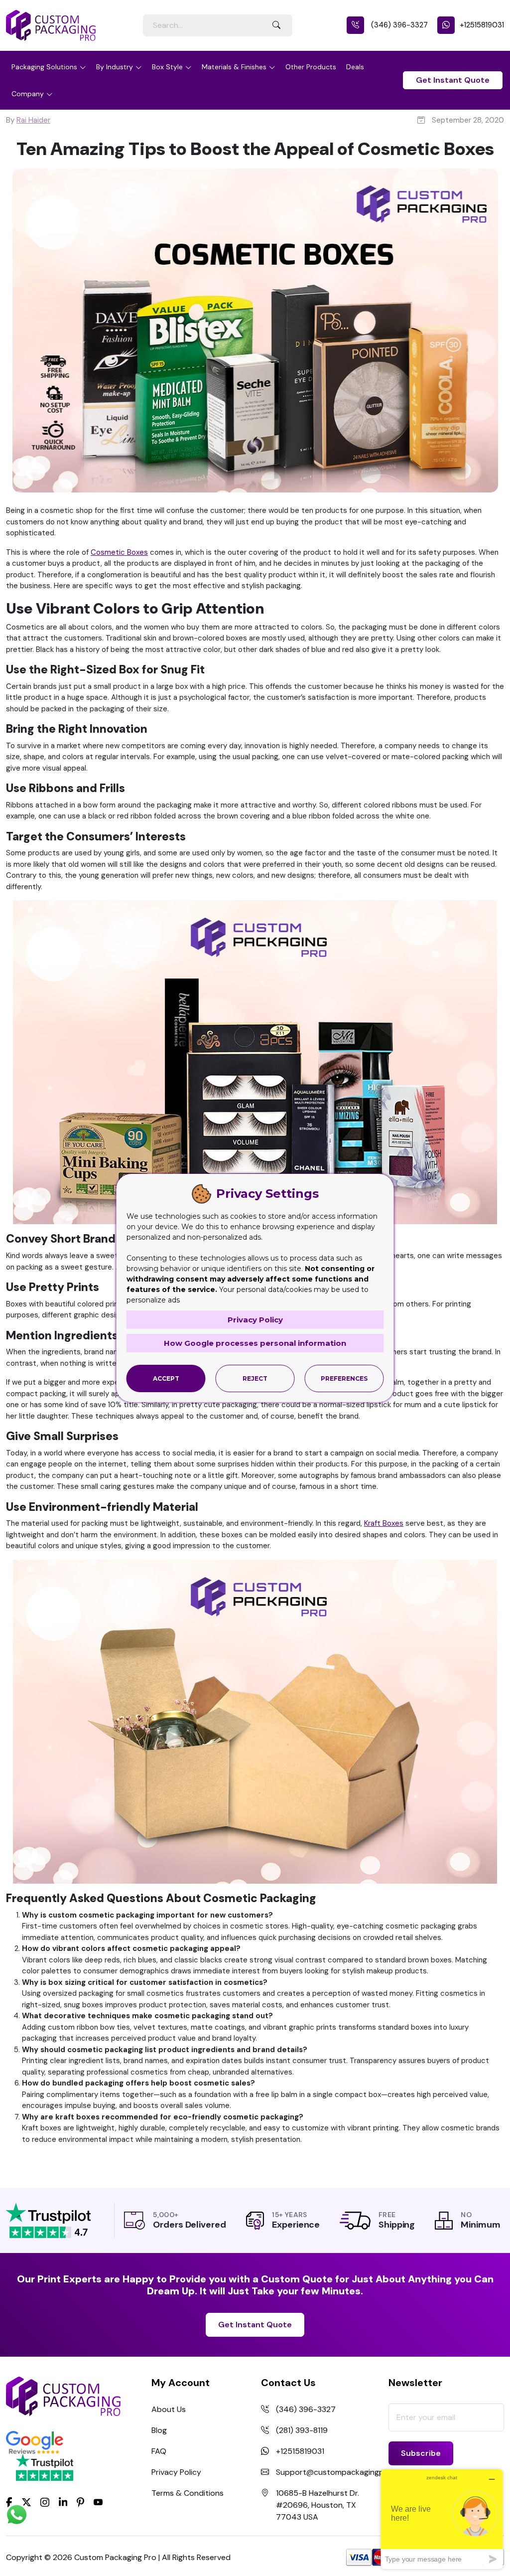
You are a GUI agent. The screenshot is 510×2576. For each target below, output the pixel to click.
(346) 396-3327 (398, 25)
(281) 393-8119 (302, 2430)
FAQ (159, 2451)
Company (28, 94)
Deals (355, 67)
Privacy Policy (176, 2472)
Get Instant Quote (453, 80)
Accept (166, 1378)
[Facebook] (9, 2502)
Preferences (344, 1378)
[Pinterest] (80, 2502)
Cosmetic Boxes (119, 552)
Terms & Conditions (188, 2493)
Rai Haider (33, 120)
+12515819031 (482, 25)
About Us (169, 2409)
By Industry (115, 67)
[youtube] (98, 2503)
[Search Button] (276, 25)
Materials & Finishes (234, 67)
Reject (255, 1378)
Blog (159, 2430)
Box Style (167, 67)
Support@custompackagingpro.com (343, 2472)
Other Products (311, 67)
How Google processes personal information (255, 1343)
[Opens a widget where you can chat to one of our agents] (442, 2519)
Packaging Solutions (44, 67)
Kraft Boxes (384, 1523)
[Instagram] (45, 2503)
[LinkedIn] (63, 2502)
